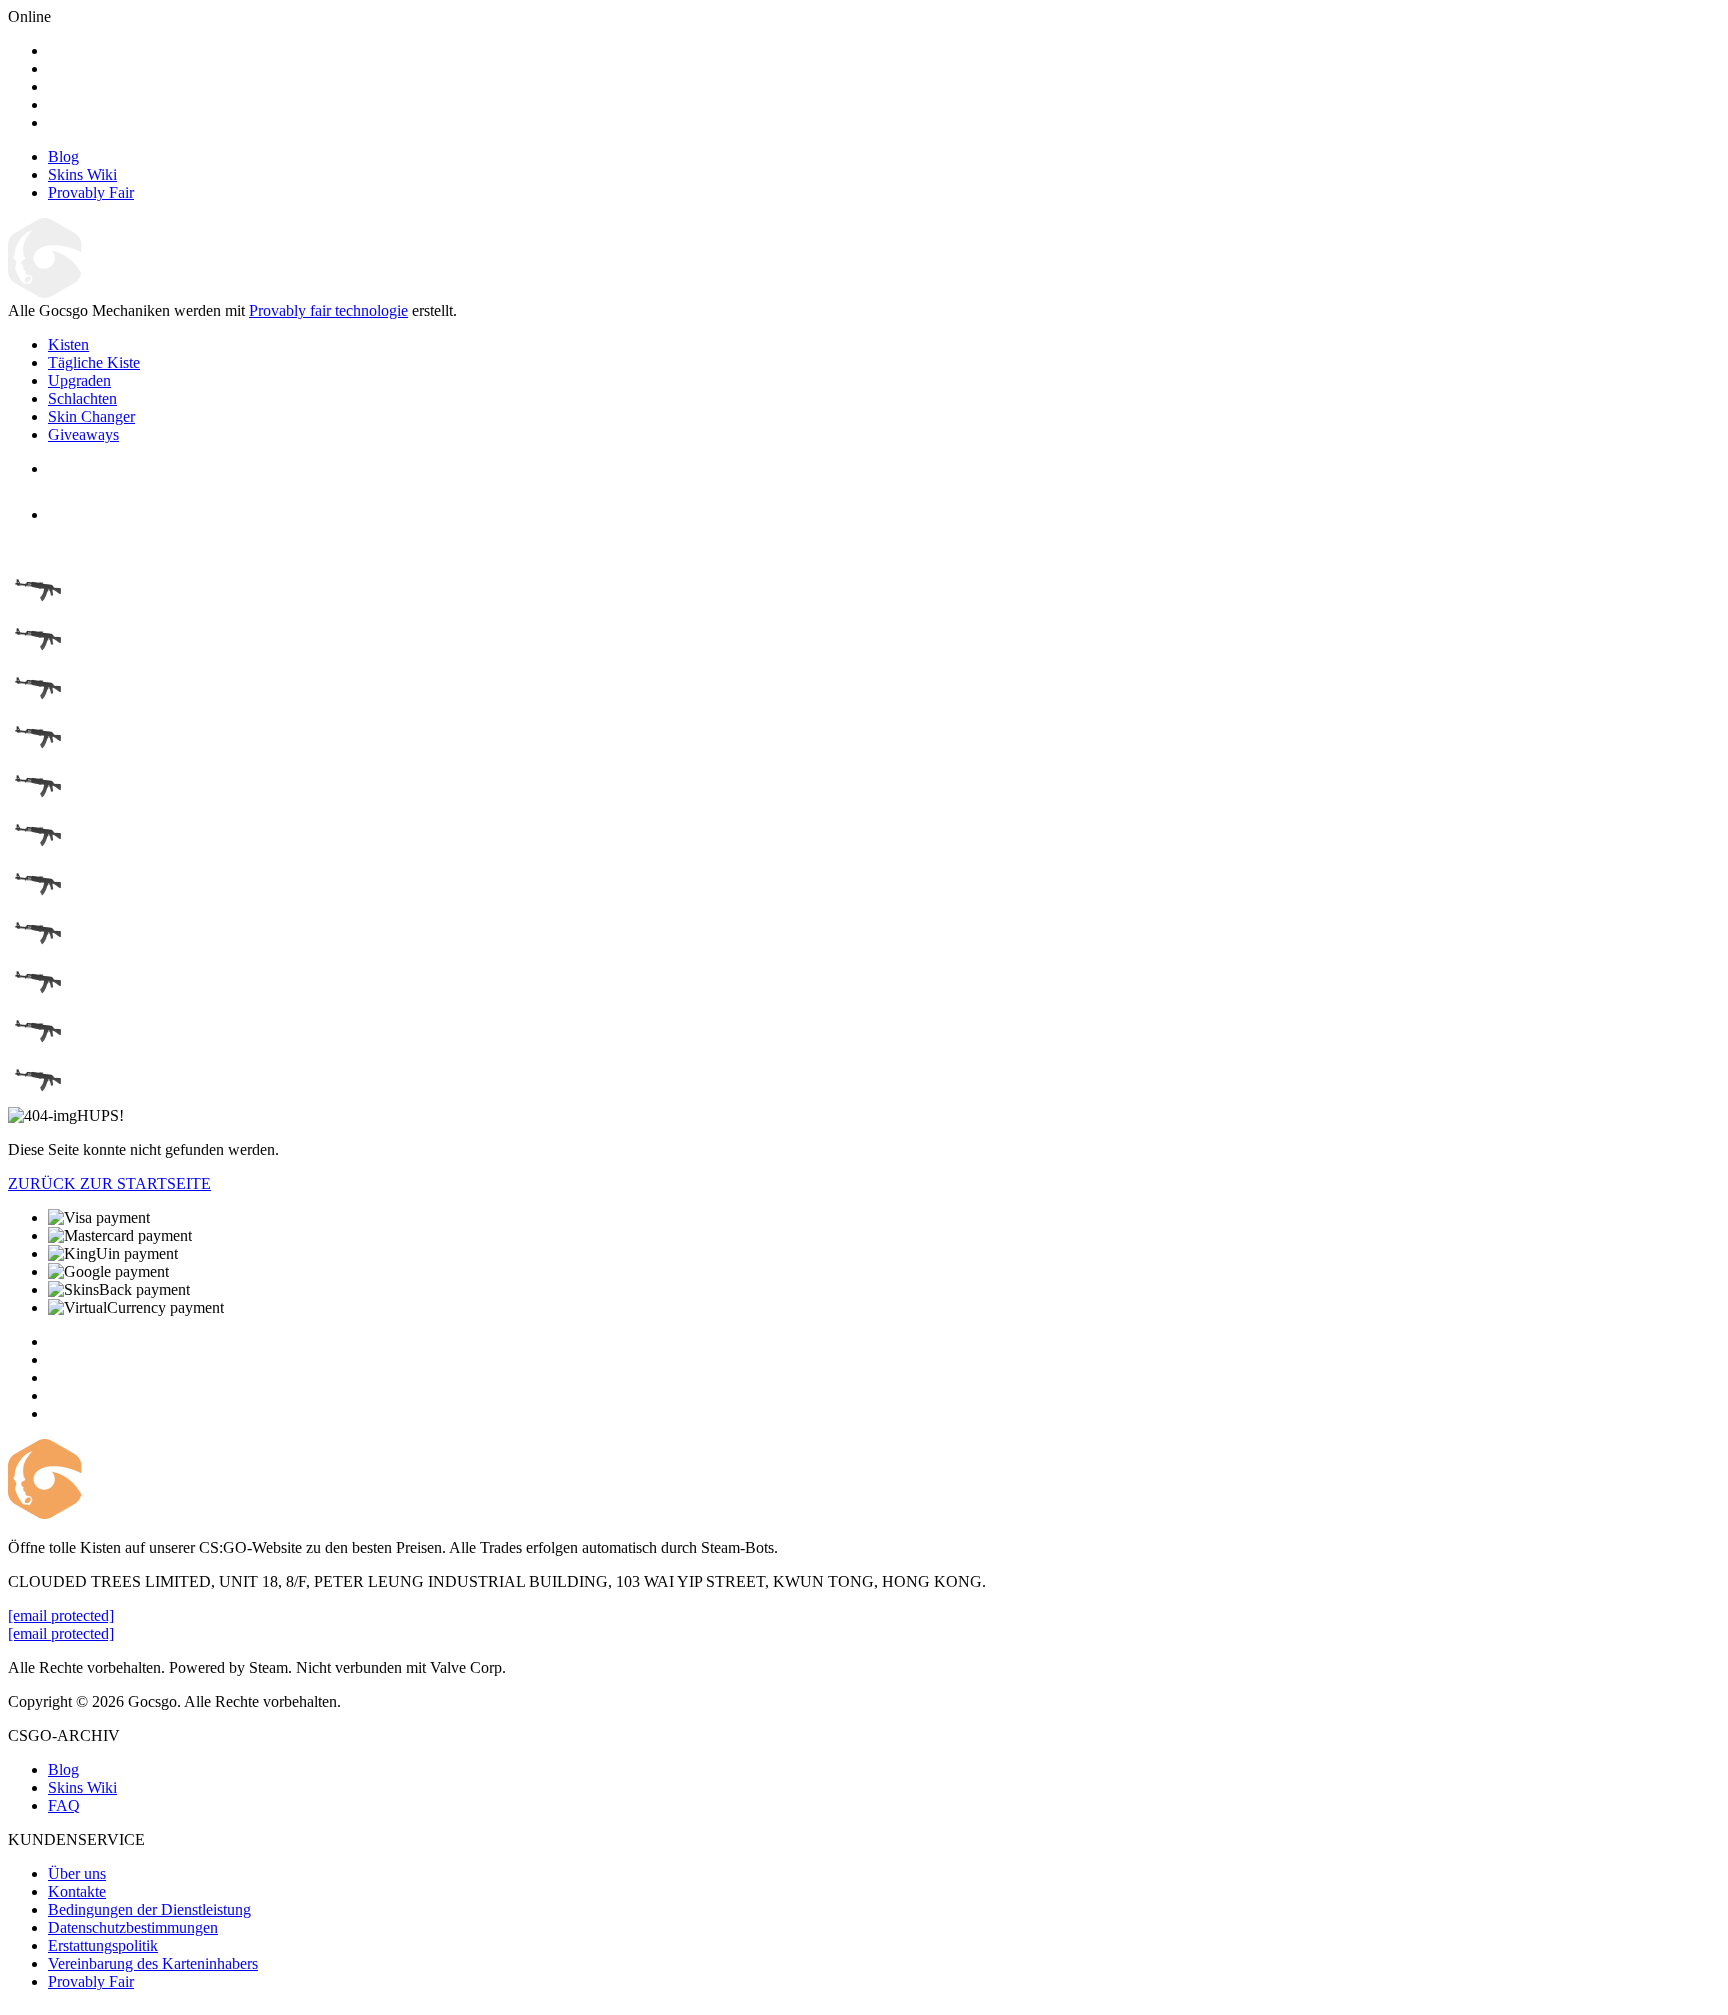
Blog (63, 1769)
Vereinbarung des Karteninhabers (153, 1963)
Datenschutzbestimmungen (133, 1927)
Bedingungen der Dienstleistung (149, 1909)
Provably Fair (91, 1981)
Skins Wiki (82, 1787)
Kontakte (77, 1891)
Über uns (77, 1873)
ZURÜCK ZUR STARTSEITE (109, 1183)
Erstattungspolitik (103, 1945)
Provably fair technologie (328, 310)
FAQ (64, 1805)
